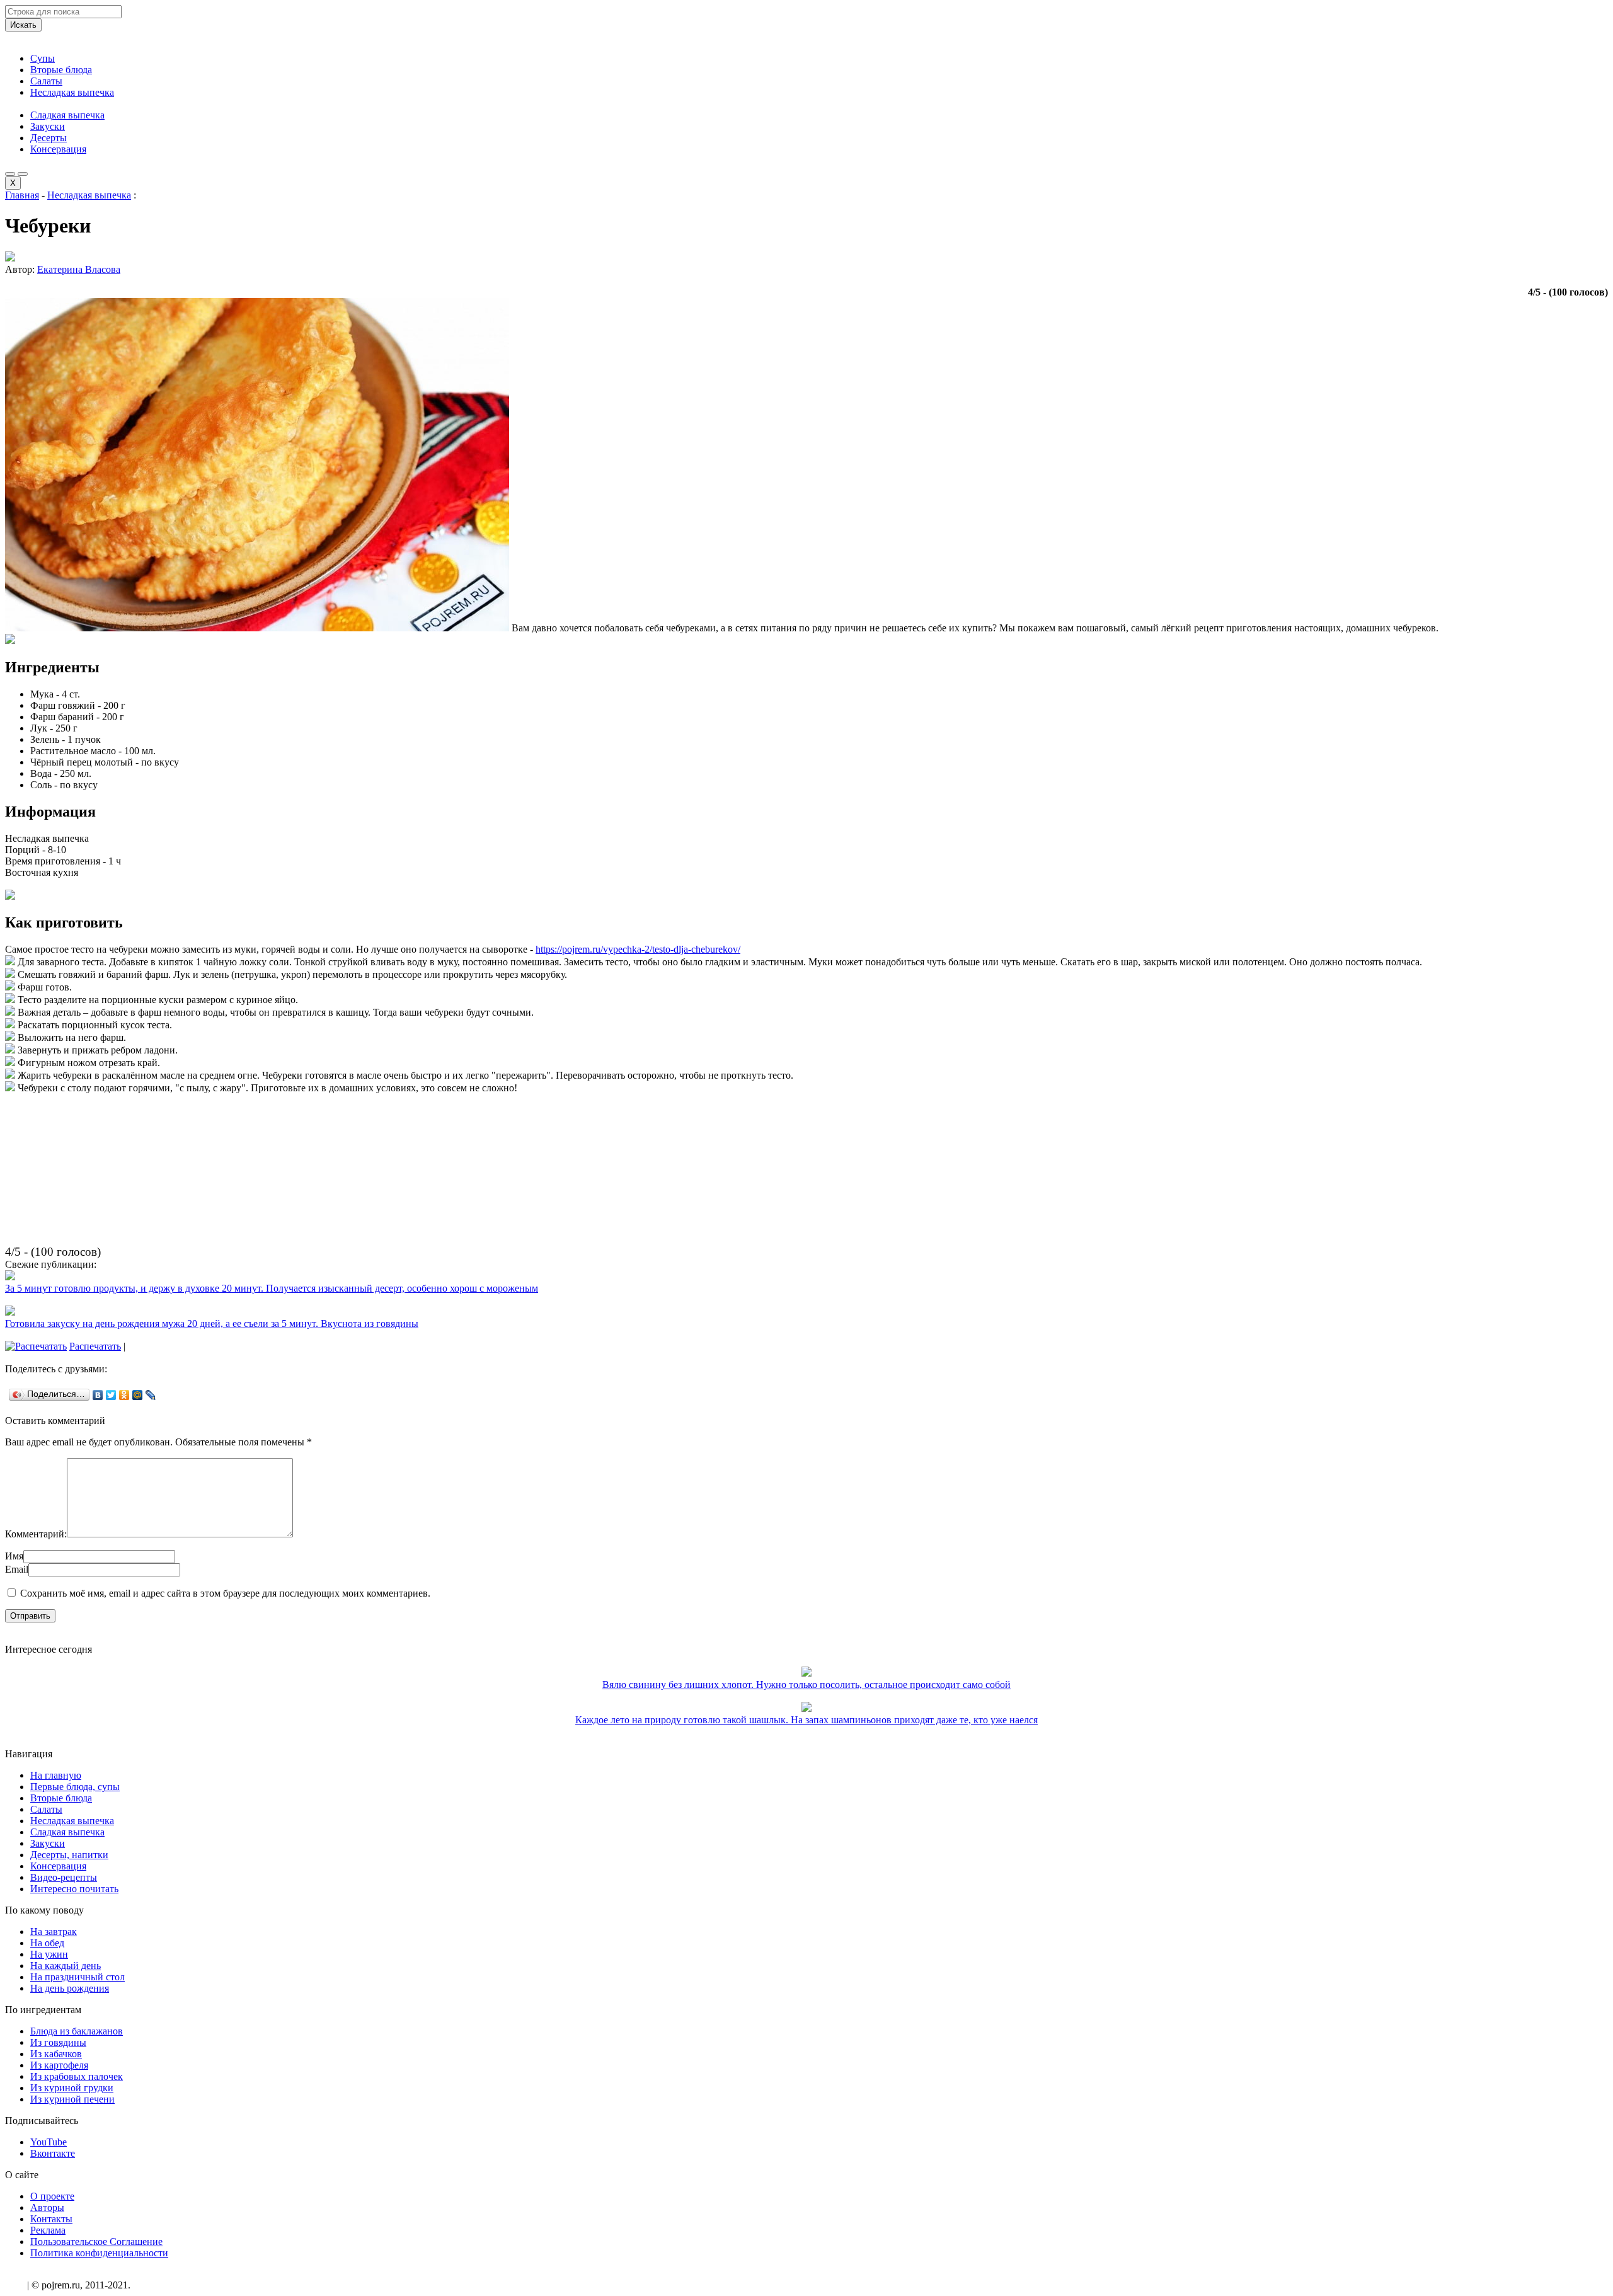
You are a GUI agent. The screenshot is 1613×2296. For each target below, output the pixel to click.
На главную (56, 1775)
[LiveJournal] (151, 1395)
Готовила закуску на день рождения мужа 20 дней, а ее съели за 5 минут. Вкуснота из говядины (212, 1323)
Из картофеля (59, 2065)
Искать (23, 25)
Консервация (58, 149)
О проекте (52, 2196)
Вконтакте (53, 2153)
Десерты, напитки (69, 1855)
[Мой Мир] (138, 1395)
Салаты (46, 81)
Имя (14, 1556)
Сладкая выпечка (67, 115)
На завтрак (54, 1932)
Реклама (48, 2230)
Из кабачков (56, 2054)
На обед (47, 1943)
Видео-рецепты (64, 1877)
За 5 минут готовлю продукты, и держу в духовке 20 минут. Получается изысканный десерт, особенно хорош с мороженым (272, 1288)
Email (17, 1569)
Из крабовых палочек (77, 2076)
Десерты (49, 138)
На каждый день (66, 1966)
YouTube (49, 2142)
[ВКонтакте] (98, 1395)
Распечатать (95, 1346)
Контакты (51, 2219)
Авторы (47, 2207)
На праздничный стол (77, 1977)
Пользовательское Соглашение (96, 2241)
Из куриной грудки (72, 2088)
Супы (43, 58)
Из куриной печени (72, 2099)
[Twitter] (111, 1395)
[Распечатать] (36, 1346)
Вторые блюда (61, 70)
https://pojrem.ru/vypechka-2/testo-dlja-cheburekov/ (638, 949)
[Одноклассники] (124, 1395)
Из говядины (58, 2042)
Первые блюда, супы (75, 1787)
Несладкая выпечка (72, 92)
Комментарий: (36, 1534)
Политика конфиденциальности (99, 2253)
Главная (22, 195)
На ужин (49, 1954)
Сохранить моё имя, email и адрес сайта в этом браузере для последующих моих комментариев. (225, 1593)
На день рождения (70, 1988)
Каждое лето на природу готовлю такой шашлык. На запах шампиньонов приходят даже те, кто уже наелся (806, 1720)
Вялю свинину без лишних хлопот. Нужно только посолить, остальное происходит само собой (806, 1685)
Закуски (48, 126)
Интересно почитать (74, 1889)
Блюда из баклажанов (77, 2031)
